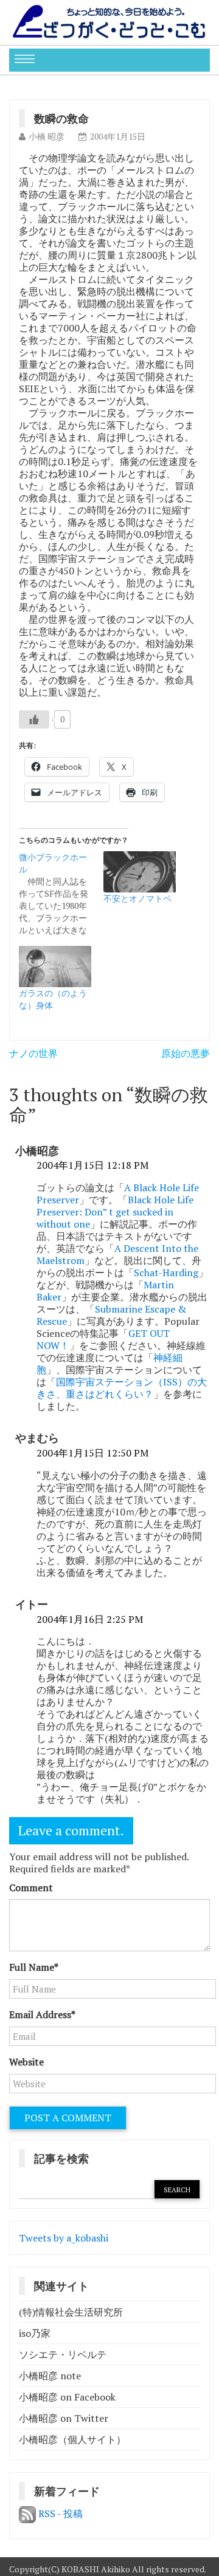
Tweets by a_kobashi (64, 2238)
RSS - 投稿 (59, 2513)
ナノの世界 (33, 1053)
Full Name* (34, 1967)
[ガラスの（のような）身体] (55, 967)
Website (26, 2062)
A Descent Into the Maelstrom (117, 1254)
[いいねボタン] (34, 719)
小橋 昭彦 (47, 136)
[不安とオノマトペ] (140, 872)
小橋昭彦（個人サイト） (72, 2439)
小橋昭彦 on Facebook (67, 2397)
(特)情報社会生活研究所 (71, 2312)
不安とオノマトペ (137, 898)
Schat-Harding (166, 1273)
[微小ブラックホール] (61, 894)
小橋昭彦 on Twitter (64, 2418)
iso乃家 (35, 2333)
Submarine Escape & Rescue (111, 1315)
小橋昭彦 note (50, 2376)
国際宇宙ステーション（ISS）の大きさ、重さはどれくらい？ (122, 1388)
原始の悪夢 (186, 1053)
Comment (31, 1888)
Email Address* (42, 2014)
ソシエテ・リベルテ (63, 2354)
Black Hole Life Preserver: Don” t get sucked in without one (115, 1212)
